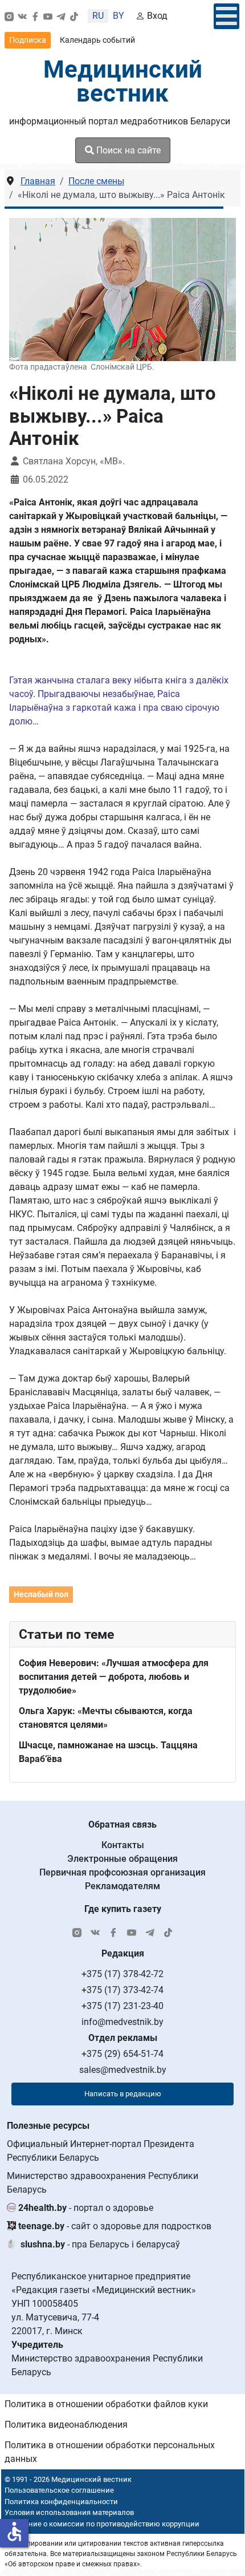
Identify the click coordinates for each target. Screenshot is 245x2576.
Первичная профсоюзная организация (122, 1872)
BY (119, 16)
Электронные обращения (122, 1859)
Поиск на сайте (127, 150)
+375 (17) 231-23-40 (122, 2006)
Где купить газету (123, 1909)
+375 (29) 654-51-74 (122, 2054)
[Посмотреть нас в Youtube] (48, 16)
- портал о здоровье (86, 2208)
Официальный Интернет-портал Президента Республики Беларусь (101, 2151)
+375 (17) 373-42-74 (122, 1990)
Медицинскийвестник (123, 81)
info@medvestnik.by (122, 2022)
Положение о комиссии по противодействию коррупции (100, 2524)
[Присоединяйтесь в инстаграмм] (9, 16)
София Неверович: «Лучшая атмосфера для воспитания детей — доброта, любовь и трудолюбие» (114, 1677)
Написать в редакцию (123, 2094)
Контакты (123, 1845)
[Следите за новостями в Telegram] (61, 16)
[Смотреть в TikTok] (74, 16)
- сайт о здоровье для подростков (115, 2226)
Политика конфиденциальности (61, 2502)
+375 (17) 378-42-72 (122, 1974)
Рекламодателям (122, 1886)
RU (98, 16)
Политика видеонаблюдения (66, 2425)
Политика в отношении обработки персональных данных (110, 2452)
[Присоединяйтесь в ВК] (22, 16)
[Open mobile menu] (226, 16)
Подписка (28, 40)
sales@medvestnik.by (123, 2070)
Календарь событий (97, 40)
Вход (157, 16)
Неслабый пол (41, 1594)
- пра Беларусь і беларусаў (100, 2244)
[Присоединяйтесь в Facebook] (35, 16)
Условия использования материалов (69, 2512)
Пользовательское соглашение (59, 2490)
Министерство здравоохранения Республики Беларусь (103, 2183)
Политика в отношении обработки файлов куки (106, 2404)
